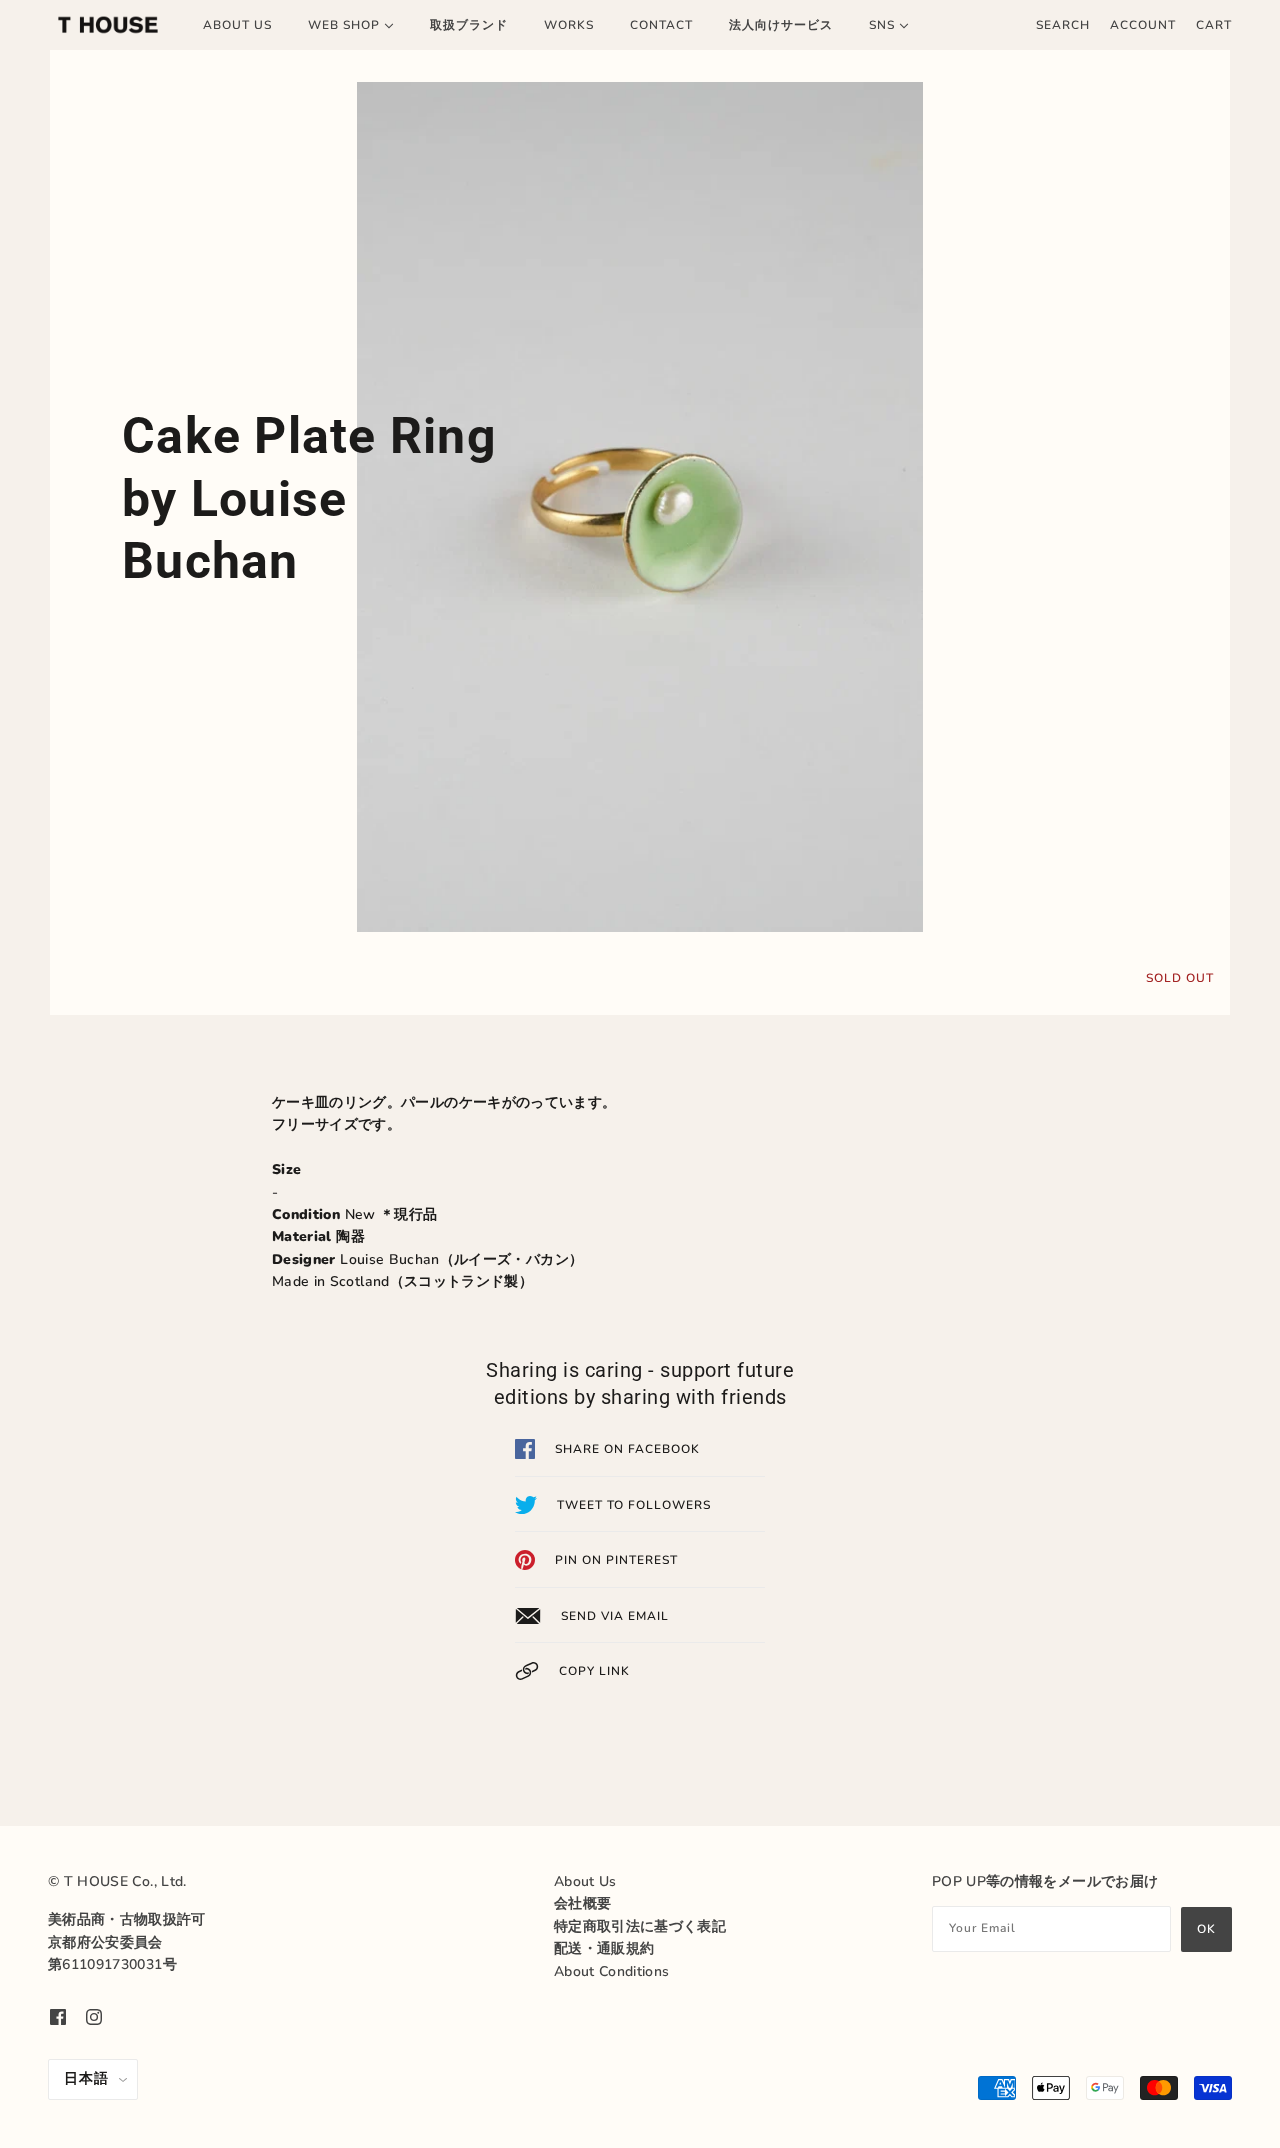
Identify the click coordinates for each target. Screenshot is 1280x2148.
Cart (1214, 25)
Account (1143, 25)
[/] (108, 25)
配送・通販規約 (604, 1948)
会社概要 (582, 1903)
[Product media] (640, 507)
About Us (585, 1881)
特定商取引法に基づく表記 (640, 1926)
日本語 (86, 2078)
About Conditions (612, 1971)
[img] (58, 2016)
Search (1063, 25)
